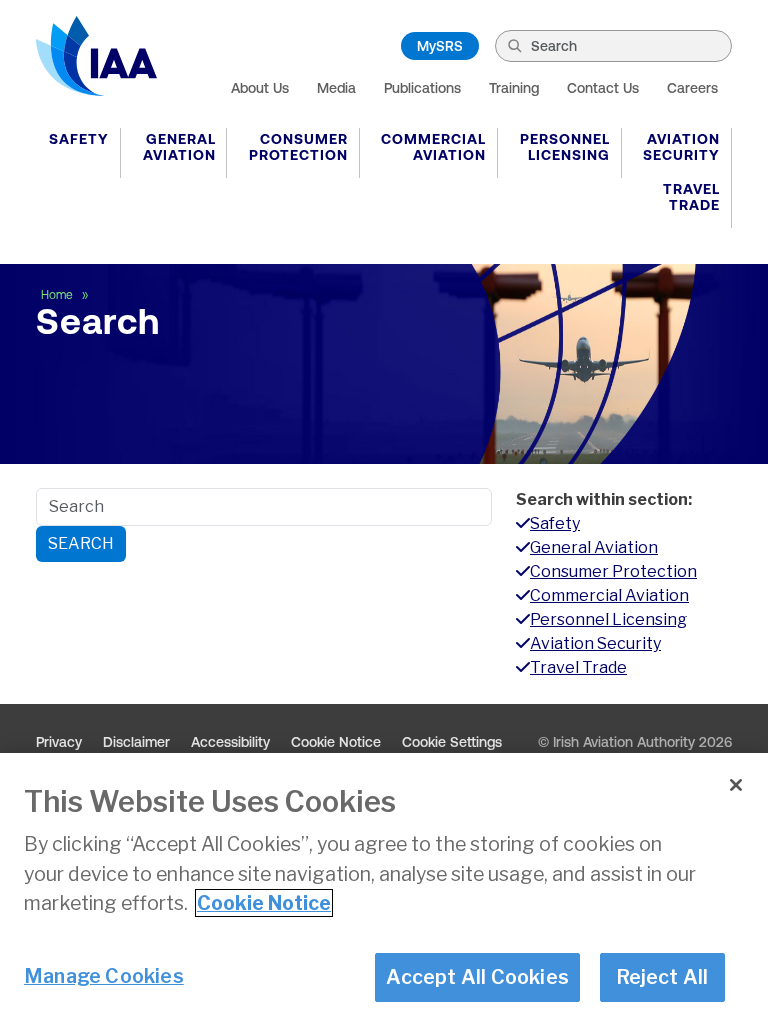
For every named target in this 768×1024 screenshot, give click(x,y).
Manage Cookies (104, 976)
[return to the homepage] (96, 56)
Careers (692, 88)
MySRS (440, 46)
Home (58, 295)
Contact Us (603, 88)
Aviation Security (681, 147)
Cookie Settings (452, 742)
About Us (260, 88)
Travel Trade (691, 197)
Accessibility (230, 742)
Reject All (662, 977)
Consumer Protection (298, 147)
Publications (422, 88)
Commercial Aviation (433, 147)
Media (336, 88)
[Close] (736, 785)
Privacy (59, 742)
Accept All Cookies (477, 977)
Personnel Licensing (565, 147)
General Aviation (179, 147)
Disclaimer (136, 742)
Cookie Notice (336, 742)
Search (81, 543)
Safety (79, 139)
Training (514, 88)
